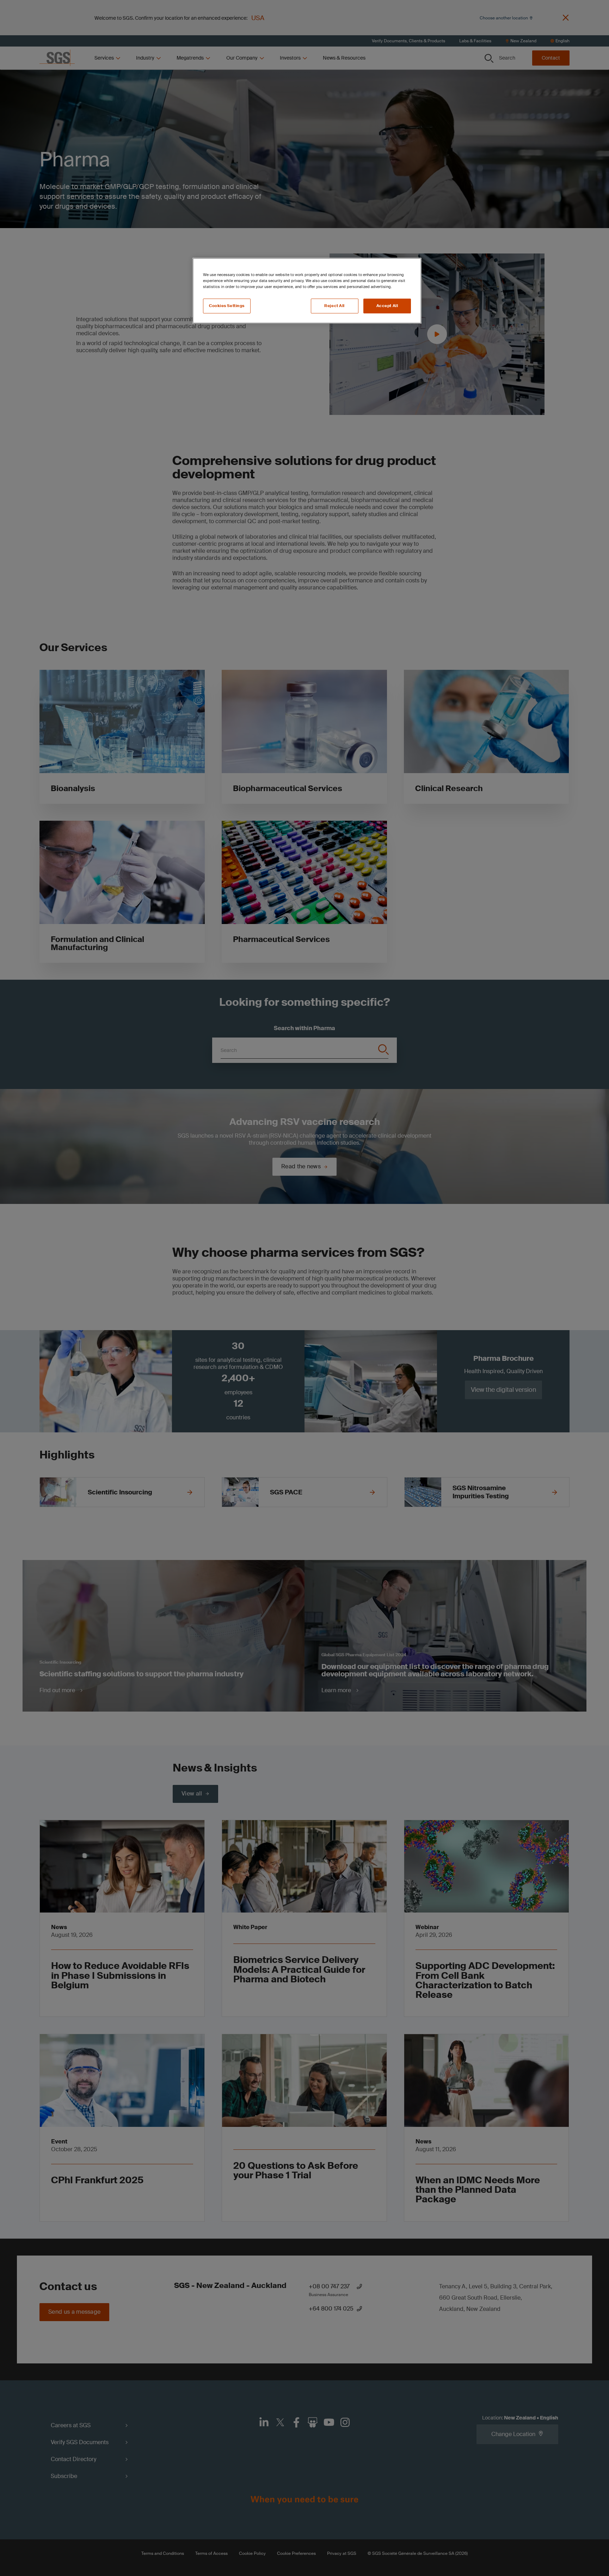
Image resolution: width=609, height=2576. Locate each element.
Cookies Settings (227, 306)
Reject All (334, 306)
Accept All (387, 306)
